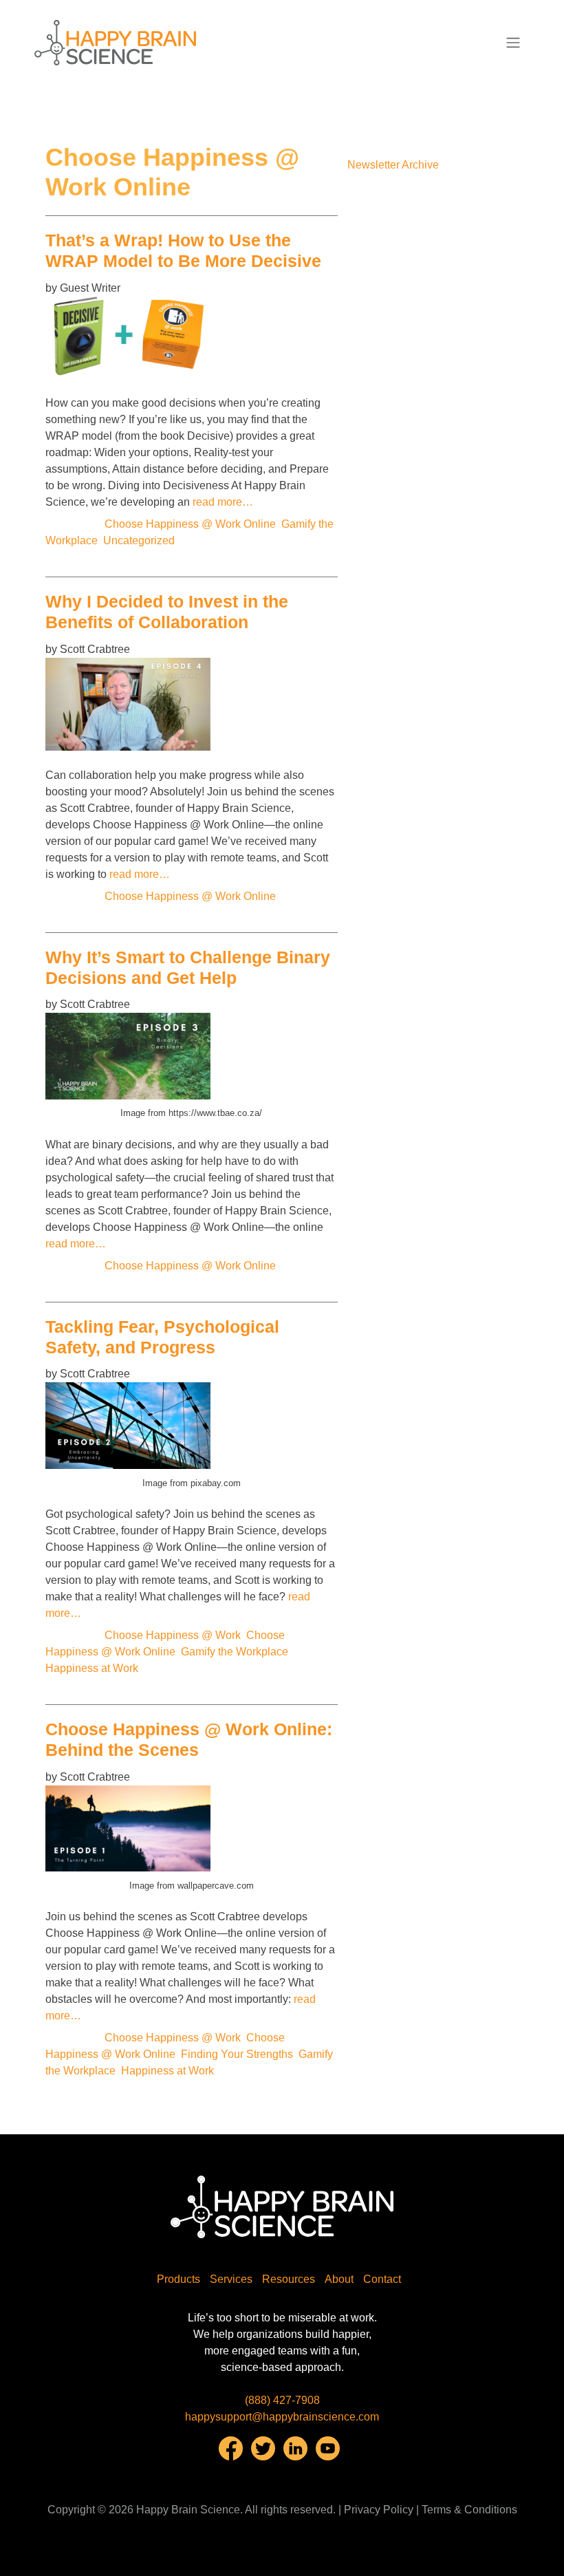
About (339, 2279)
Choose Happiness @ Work (173, 1635)
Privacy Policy (379, 2510)
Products (178, 2279)
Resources (289, 2279)
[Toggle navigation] (513, 43)
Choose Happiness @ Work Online (190, 524)
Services (231, 2279)
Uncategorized (139, 540)
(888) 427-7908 (282, 2400)
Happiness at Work (92, 1668)
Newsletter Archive (393, 165)
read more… (223, 502)
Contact (382, 2279)
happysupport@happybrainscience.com (282, 2417)
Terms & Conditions (469, 2510)
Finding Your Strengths (237, 2054)
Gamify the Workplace (235, 1652)
